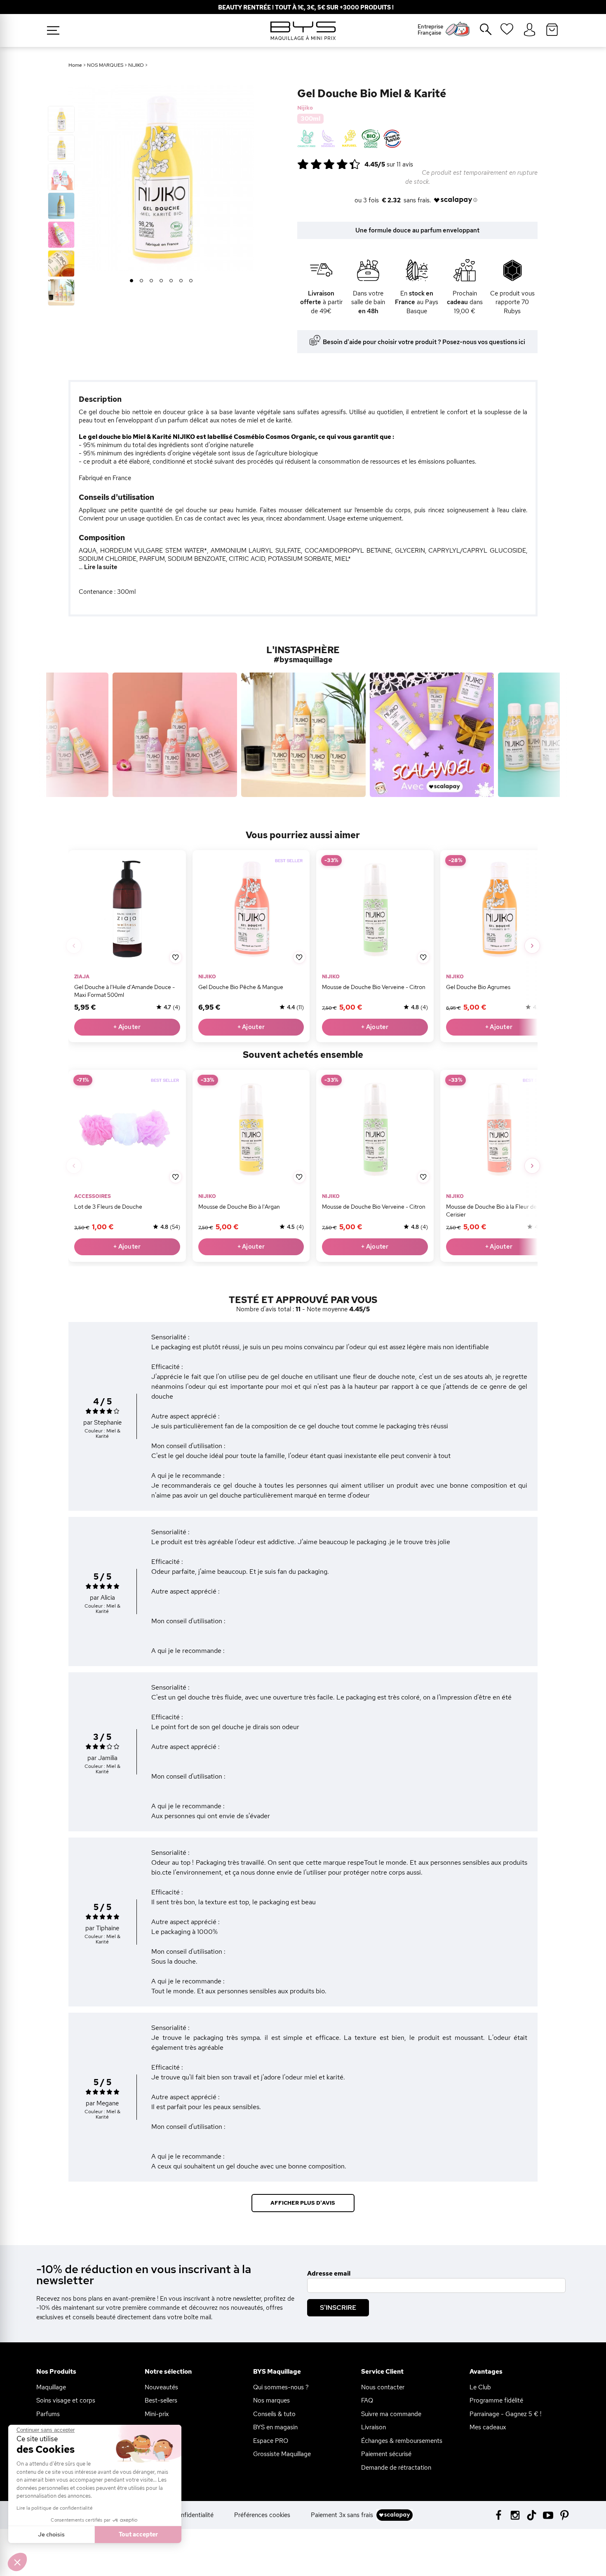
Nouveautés (161, 2387)
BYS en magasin (275, 2427)
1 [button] (131, 281)
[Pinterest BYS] (565, 2514)
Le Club (480, 2387)
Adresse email (329, 2274)
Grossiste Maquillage (282, 2454)
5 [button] (171, 281)
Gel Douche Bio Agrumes (478, 987)
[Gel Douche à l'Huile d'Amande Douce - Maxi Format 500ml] (127, 909)
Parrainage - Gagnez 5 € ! (505, 2414)
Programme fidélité (496, 2400)
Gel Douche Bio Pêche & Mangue (240, 987)
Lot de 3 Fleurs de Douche (108, 1207)
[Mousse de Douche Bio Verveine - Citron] (375, 909)
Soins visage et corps (66, 2400)
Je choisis (51, 2534)
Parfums (48, 2414)
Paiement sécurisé (386, 2454)
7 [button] (191, 281)
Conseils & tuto (274, 2414)
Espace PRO (271, 2441)
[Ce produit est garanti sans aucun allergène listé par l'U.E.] (328, 139)
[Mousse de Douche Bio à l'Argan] (251, 1129)
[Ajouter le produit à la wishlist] (175, 957)
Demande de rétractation (396, 2468)
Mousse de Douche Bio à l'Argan (239, 1207)
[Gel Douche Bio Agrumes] (499, 909)
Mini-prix (157, 2414)
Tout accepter (138, 2534)
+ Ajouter (127, 1027)
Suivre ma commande (391, 2414)
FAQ (367, 2400)
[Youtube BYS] (548, 2514)
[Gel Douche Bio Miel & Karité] (61, 119)
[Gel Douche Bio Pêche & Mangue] (251, 909)
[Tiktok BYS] (532, 2515)
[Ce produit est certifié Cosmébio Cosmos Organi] (371, 139)
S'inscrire (338, 2308)
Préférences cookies (262, 2515)
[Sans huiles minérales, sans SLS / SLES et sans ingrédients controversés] (349, 139)
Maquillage (51, 2387)
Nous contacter (383, 2387)
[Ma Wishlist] (507, 32)
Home (75, 65)
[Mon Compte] (530, 30)
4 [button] (161, 281)
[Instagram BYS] (515, 2514)
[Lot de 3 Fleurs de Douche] (127, 1129)
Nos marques (271, 2400)
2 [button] (142, 281)
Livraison (373, 2427)
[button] (17, 2562)
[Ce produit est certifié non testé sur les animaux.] (307, 139)
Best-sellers (161, 2400)
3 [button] (151, 281)
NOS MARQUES (105, 65)
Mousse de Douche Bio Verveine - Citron (374, 987)
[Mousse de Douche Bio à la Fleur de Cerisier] (499, 1129)
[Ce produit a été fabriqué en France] (392, 139)
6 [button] (181, 281)
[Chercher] (480, 33)
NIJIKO (136, 65)
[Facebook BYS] (499, 2514)
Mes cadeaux (488, 2427)
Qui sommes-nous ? (281, 2387)
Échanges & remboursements (402, 2441)
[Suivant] (532, 946)
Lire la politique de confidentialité (55, 2508)
